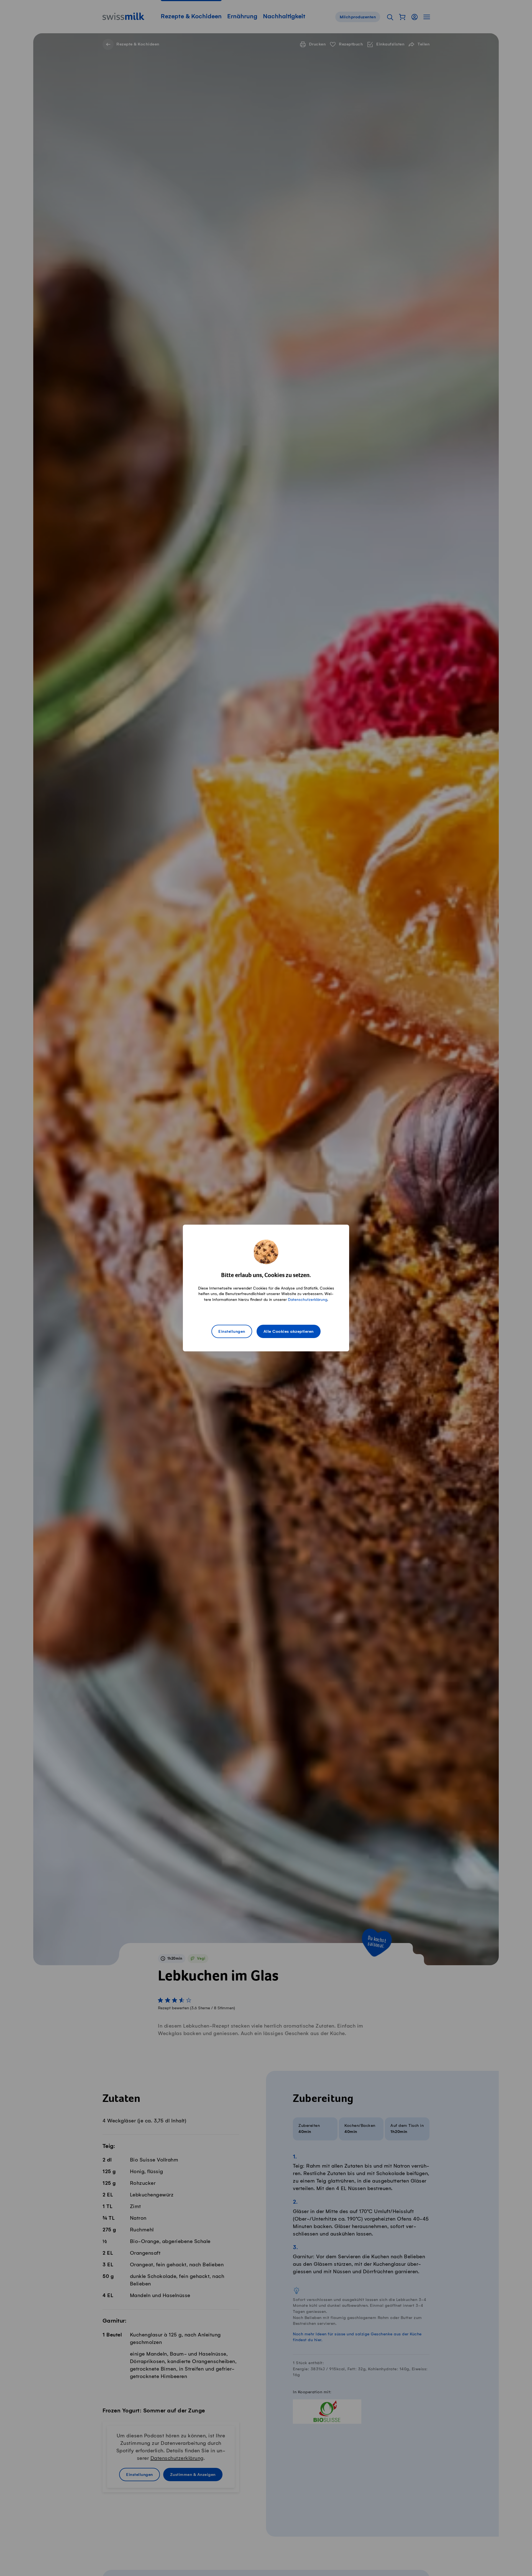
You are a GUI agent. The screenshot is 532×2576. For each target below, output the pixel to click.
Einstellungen (232, 1332)
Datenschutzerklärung (308, 1300)
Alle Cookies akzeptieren (289, 1332)
